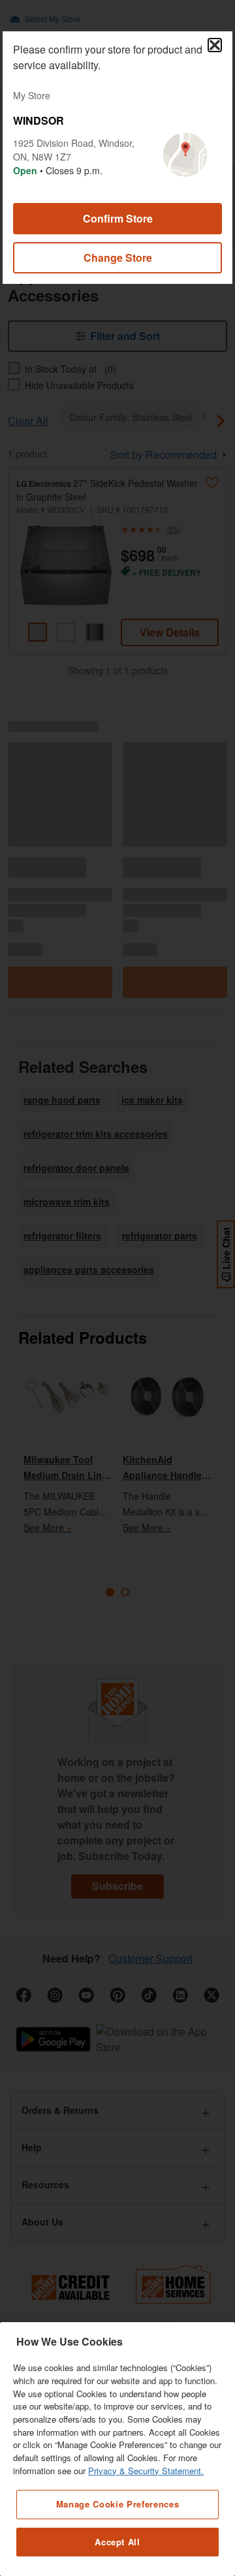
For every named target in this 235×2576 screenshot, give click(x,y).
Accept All (117, 2542)
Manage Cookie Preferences (117, 2504)
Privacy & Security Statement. (146, 2471)
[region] (117, 2449)
